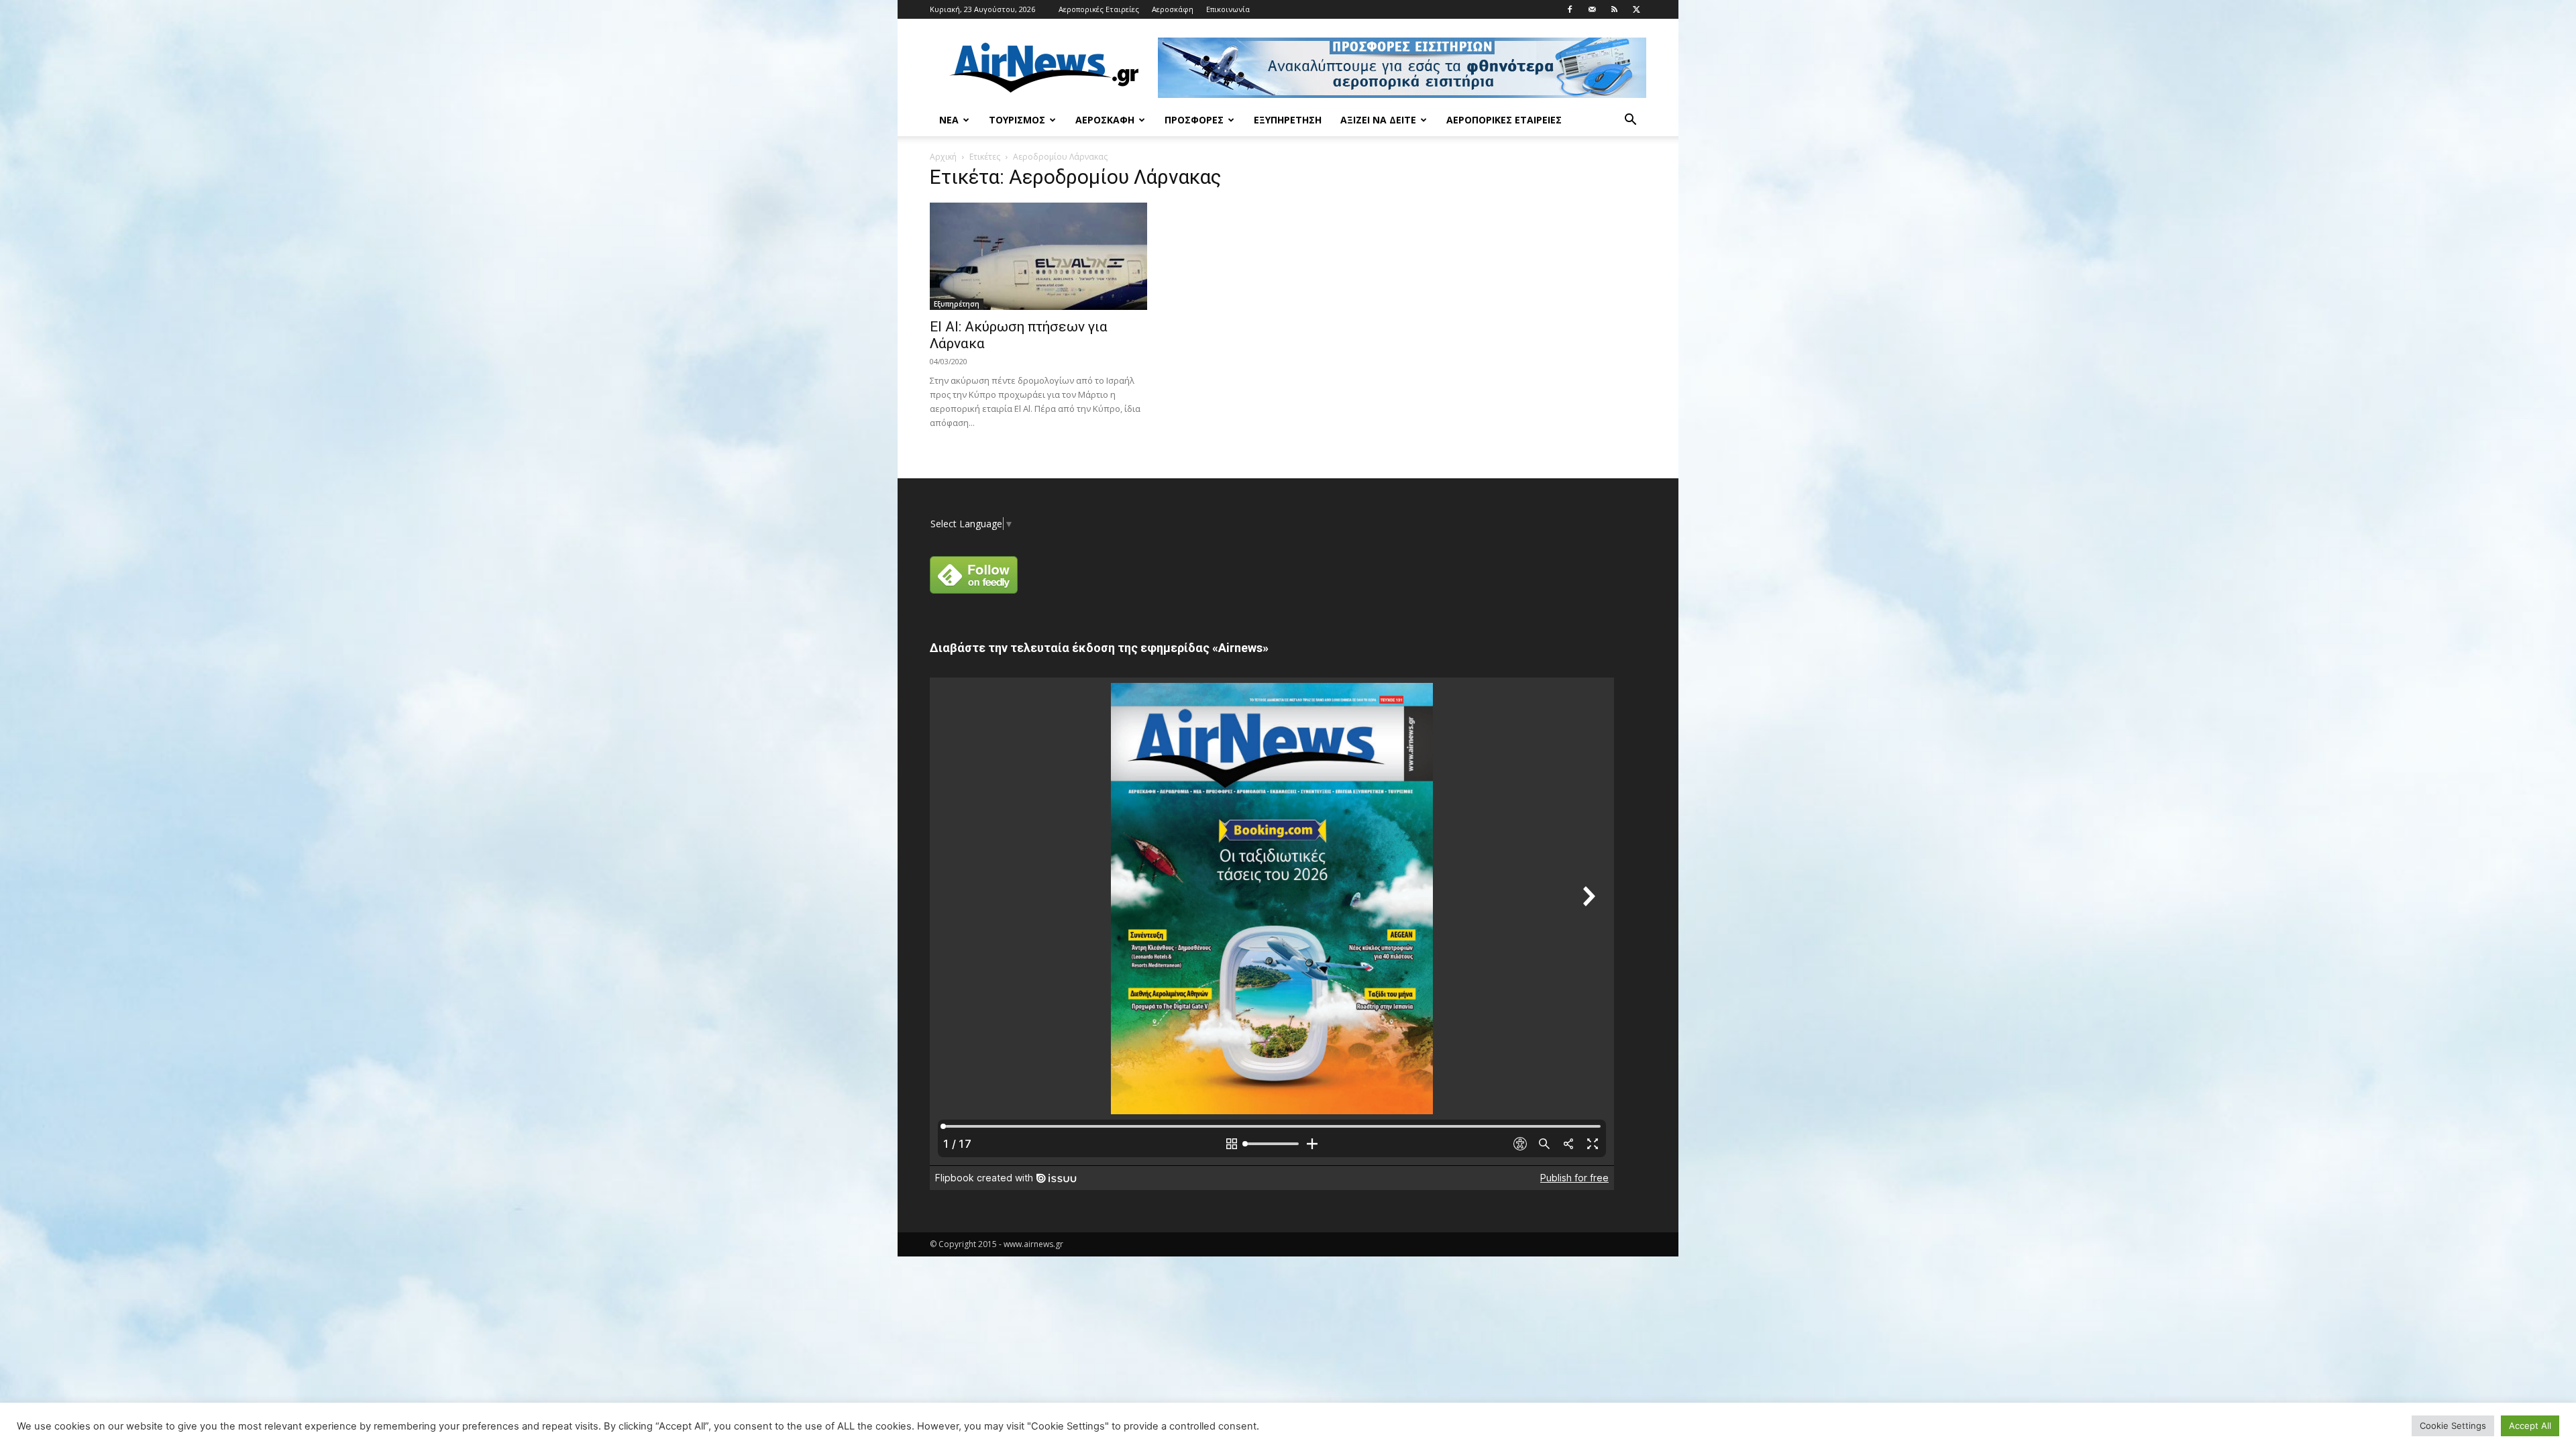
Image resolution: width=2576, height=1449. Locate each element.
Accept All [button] (2530, 1426)
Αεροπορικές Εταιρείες (1099, 9)
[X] (1636, 9)
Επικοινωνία (1228, 9)
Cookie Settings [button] (2453, 1426)
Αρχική (943, 157)
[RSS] (1614, 9)
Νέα (949, 120)
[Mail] (1592, 9)
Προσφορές (1194, 120)
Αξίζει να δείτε (1378, 120)
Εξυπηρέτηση (1288, 120)
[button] (1630, 121)
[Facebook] (1570, 9)
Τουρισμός (1017, 120)
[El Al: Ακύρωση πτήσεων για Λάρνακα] (1038, 256)
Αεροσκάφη (1173, 9)
